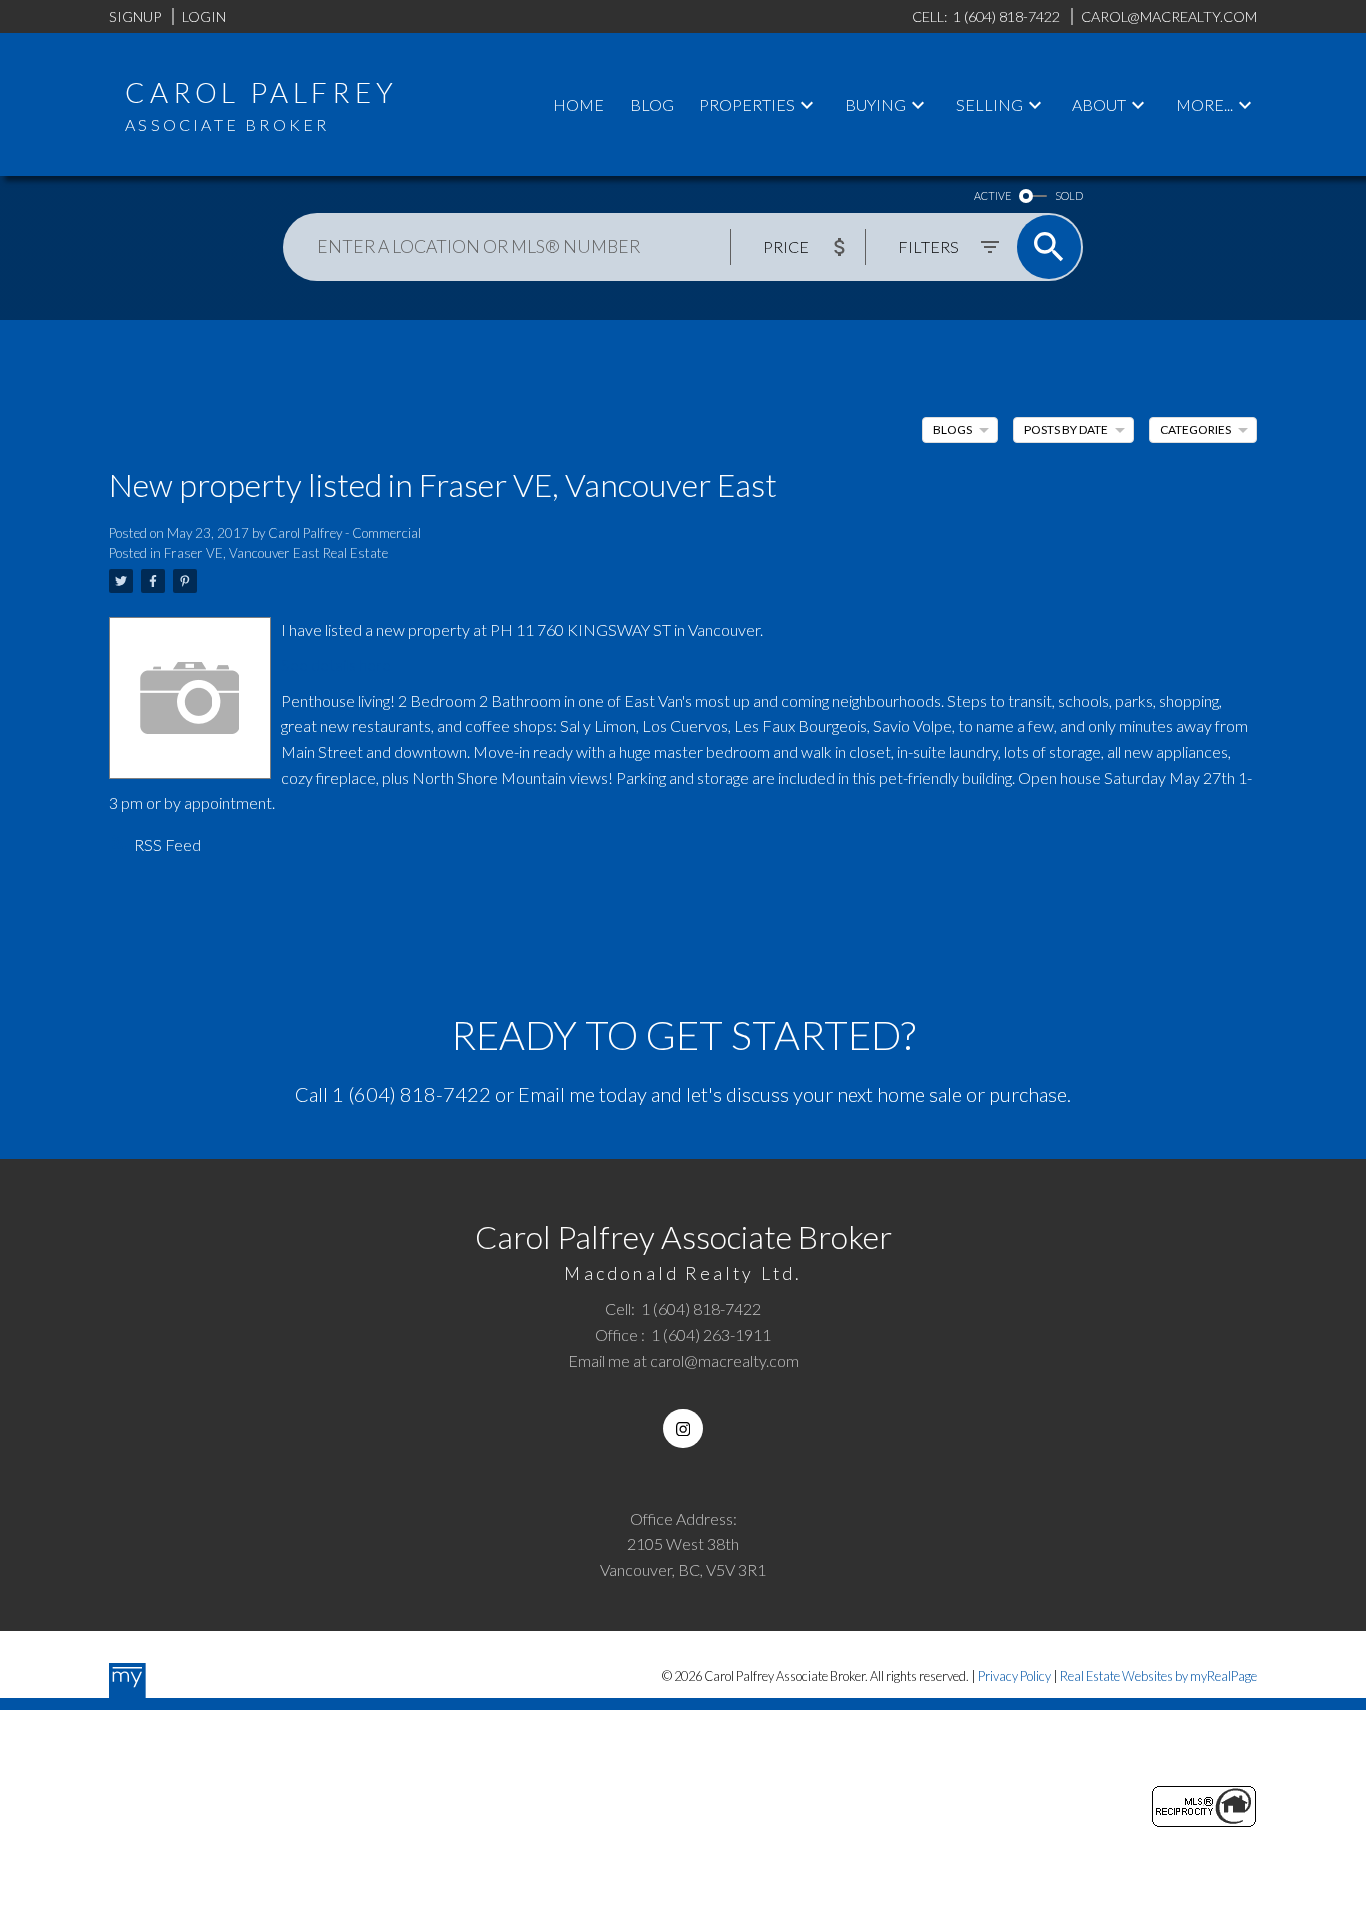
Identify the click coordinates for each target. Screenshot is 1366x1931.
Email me (556, 1094)
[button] (682, 1428)
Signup (135, 16)
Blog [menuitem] (652, 104)
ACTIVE (992, 195)
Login (204, 16)
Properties (747, 104)
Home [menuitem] (578, 104)
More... (1204, 104)
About (1099, 104)
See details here (336, 664)
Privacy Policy (1014, 1676)
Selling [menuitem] (989, 104)
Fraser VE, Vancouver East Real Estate (276, 553)
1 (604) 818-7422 (411, 1094)
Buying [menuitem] (875, 104)
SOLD (1069, 195)
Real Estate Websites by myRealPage (1158, 1676)
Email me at (683, 1360)
